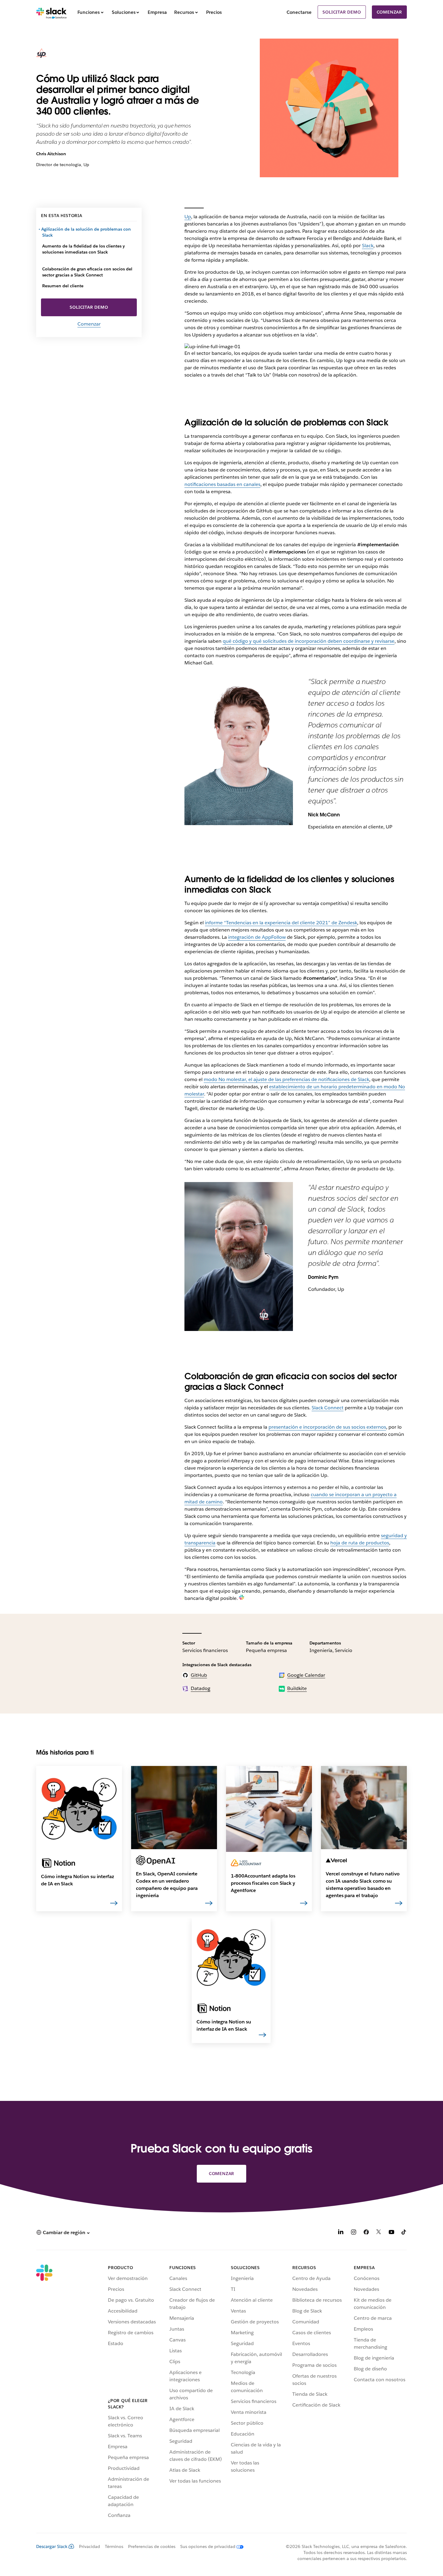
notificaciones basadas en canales (222, 484)
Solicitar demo (342, 12)
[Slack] (51, 12)
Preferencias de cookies (152, 2546)
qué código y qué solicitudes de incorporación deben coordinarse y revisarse (309, 641)
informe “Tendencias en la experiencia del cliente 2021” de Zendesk (281, 923)
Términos (114, 2546)
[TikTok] (404, 2233)
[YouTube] (391, 2233)
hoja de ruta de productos (360, 1543)
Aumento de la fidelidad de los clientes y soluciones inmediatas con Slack (83, 249)
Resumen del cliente (63, 286)
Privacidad (90, 2546)
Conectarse (299, 12)
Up (188, 217)
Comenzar (389, 12)
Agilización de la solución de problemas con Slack (86, 232)
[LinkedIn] (341, 2233)
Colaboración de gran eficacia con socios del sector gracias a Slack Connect (87, 272)
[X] (379, 2233)
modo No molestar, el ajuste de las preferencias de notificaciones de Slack (286, 1079)
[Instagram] (353, 2233)
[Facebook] (366, 2233)
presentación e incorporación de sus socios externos (327, 1427)
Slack (368, 246)
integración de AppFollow (257, 937)
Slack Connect (328, 1408)
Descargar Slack (52, 2546)
